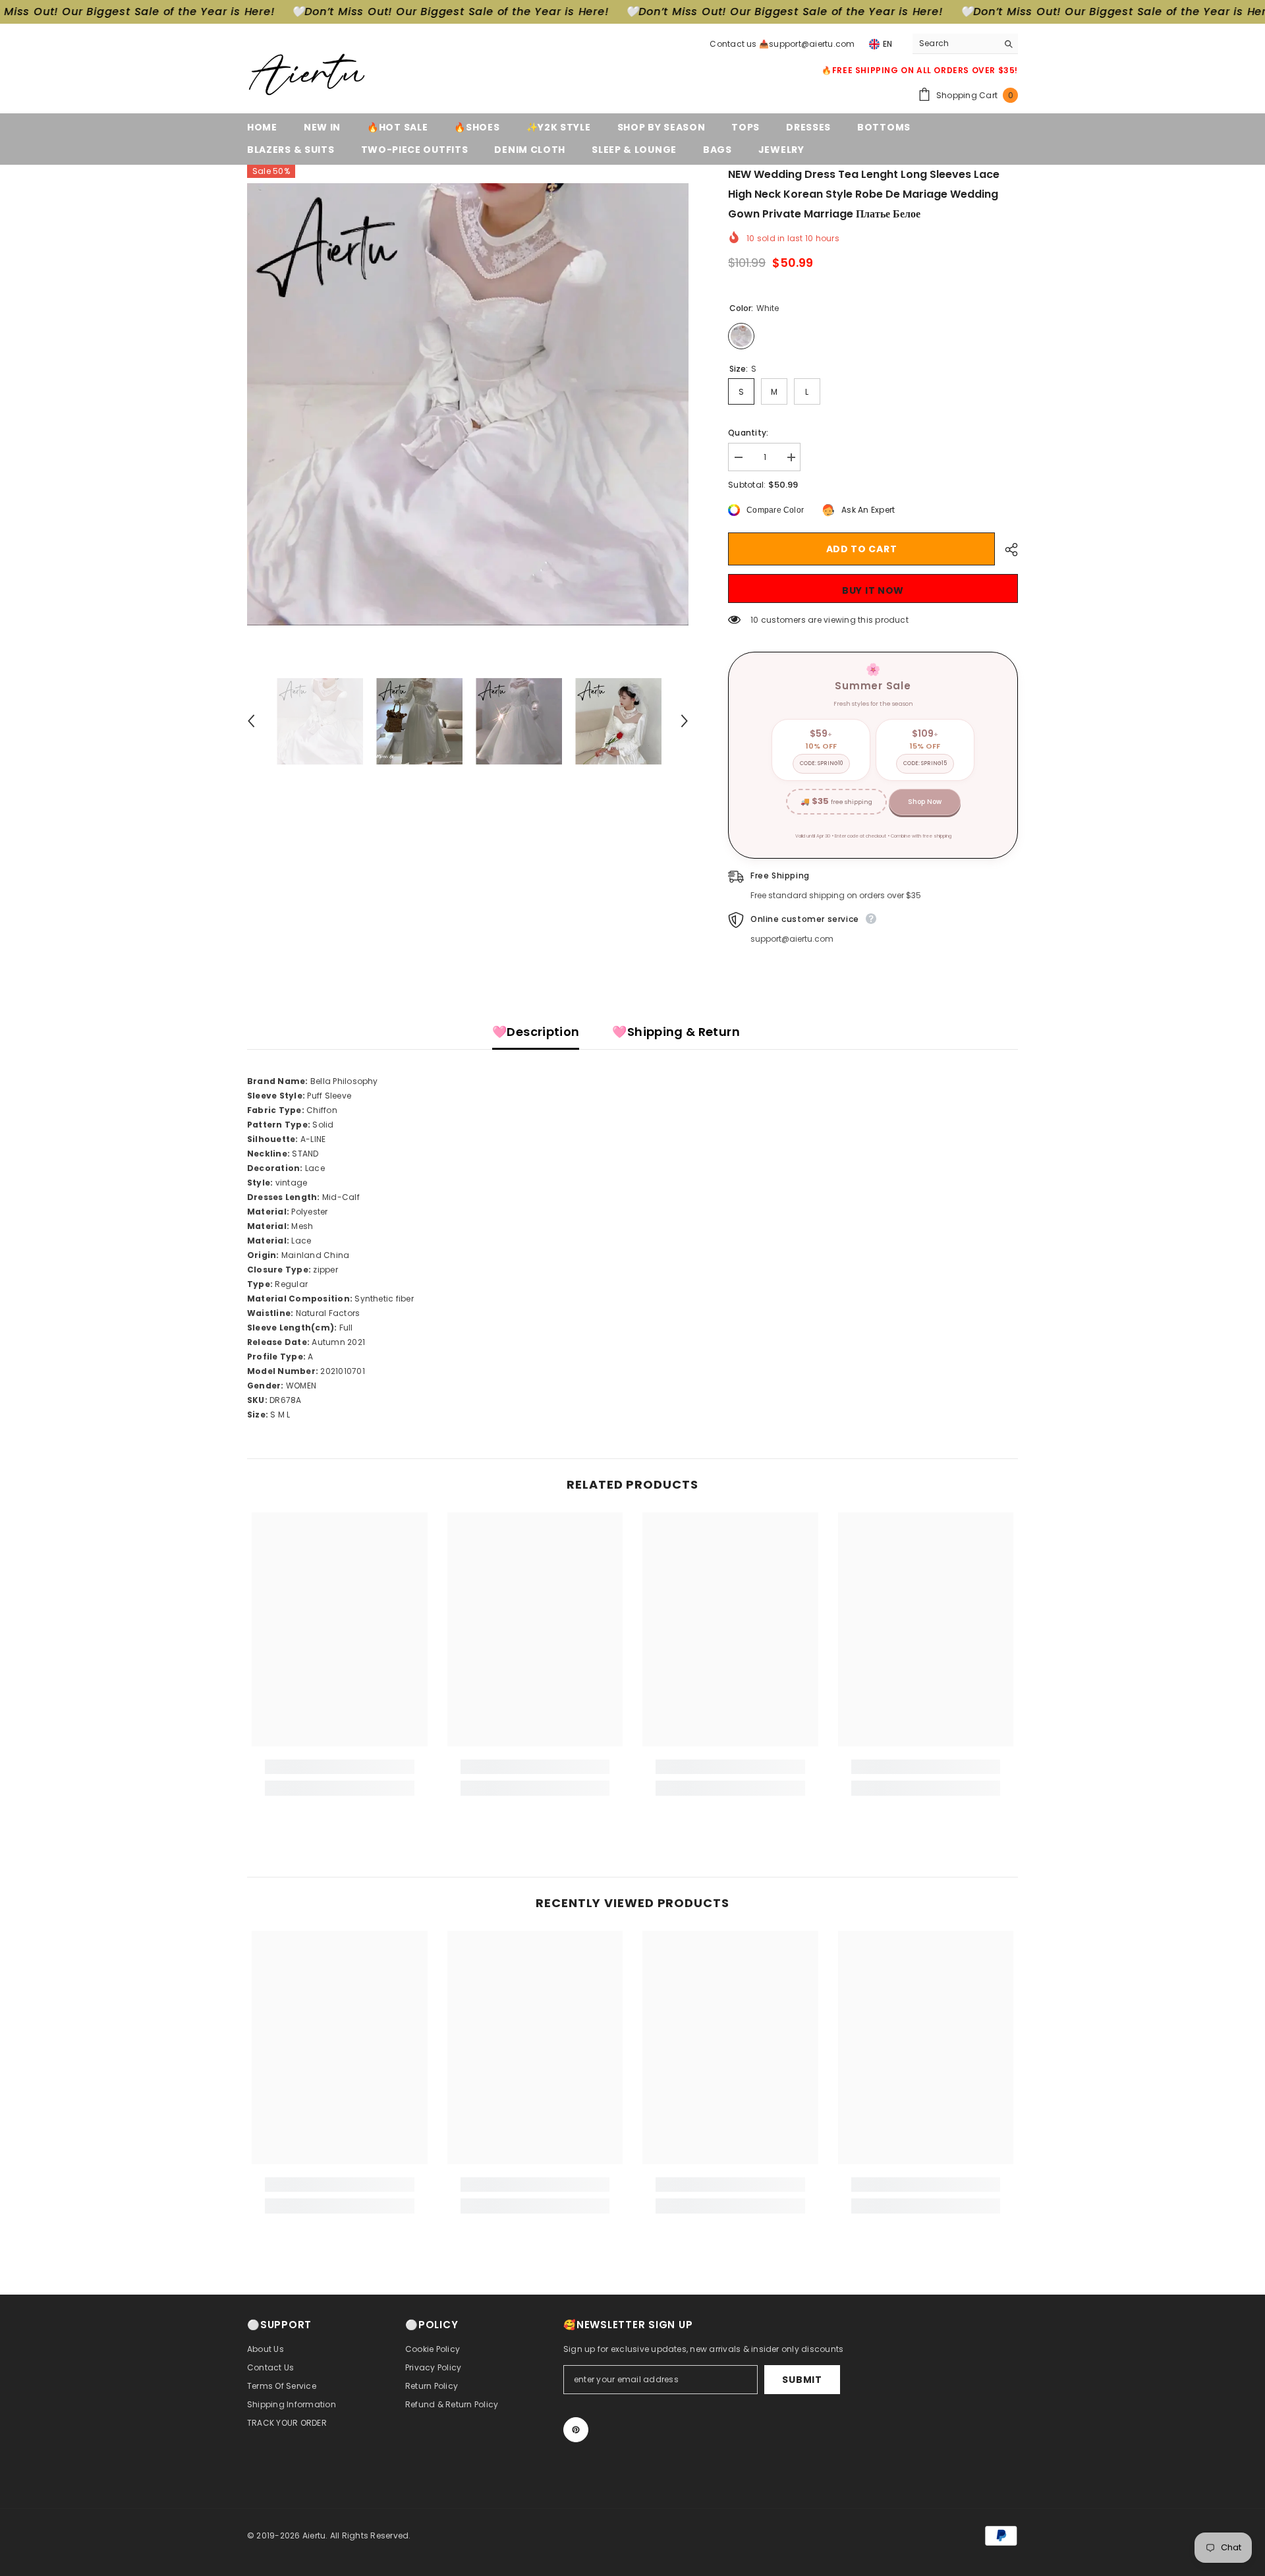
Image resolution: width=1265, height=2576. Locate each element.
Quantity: (748, 433)
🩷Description (536, 1032)
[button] (251, 721)
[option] (468, 404)
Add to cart (862, 549)
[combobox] (955, 43)
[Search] (965, 44)
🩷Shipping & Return (676, 1032)
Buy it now (873, 590)
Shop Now (925, 802)
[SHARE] (1006, 550)
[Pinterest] (576, 2430)
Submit (802, 2380)
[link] (340, 1767)
